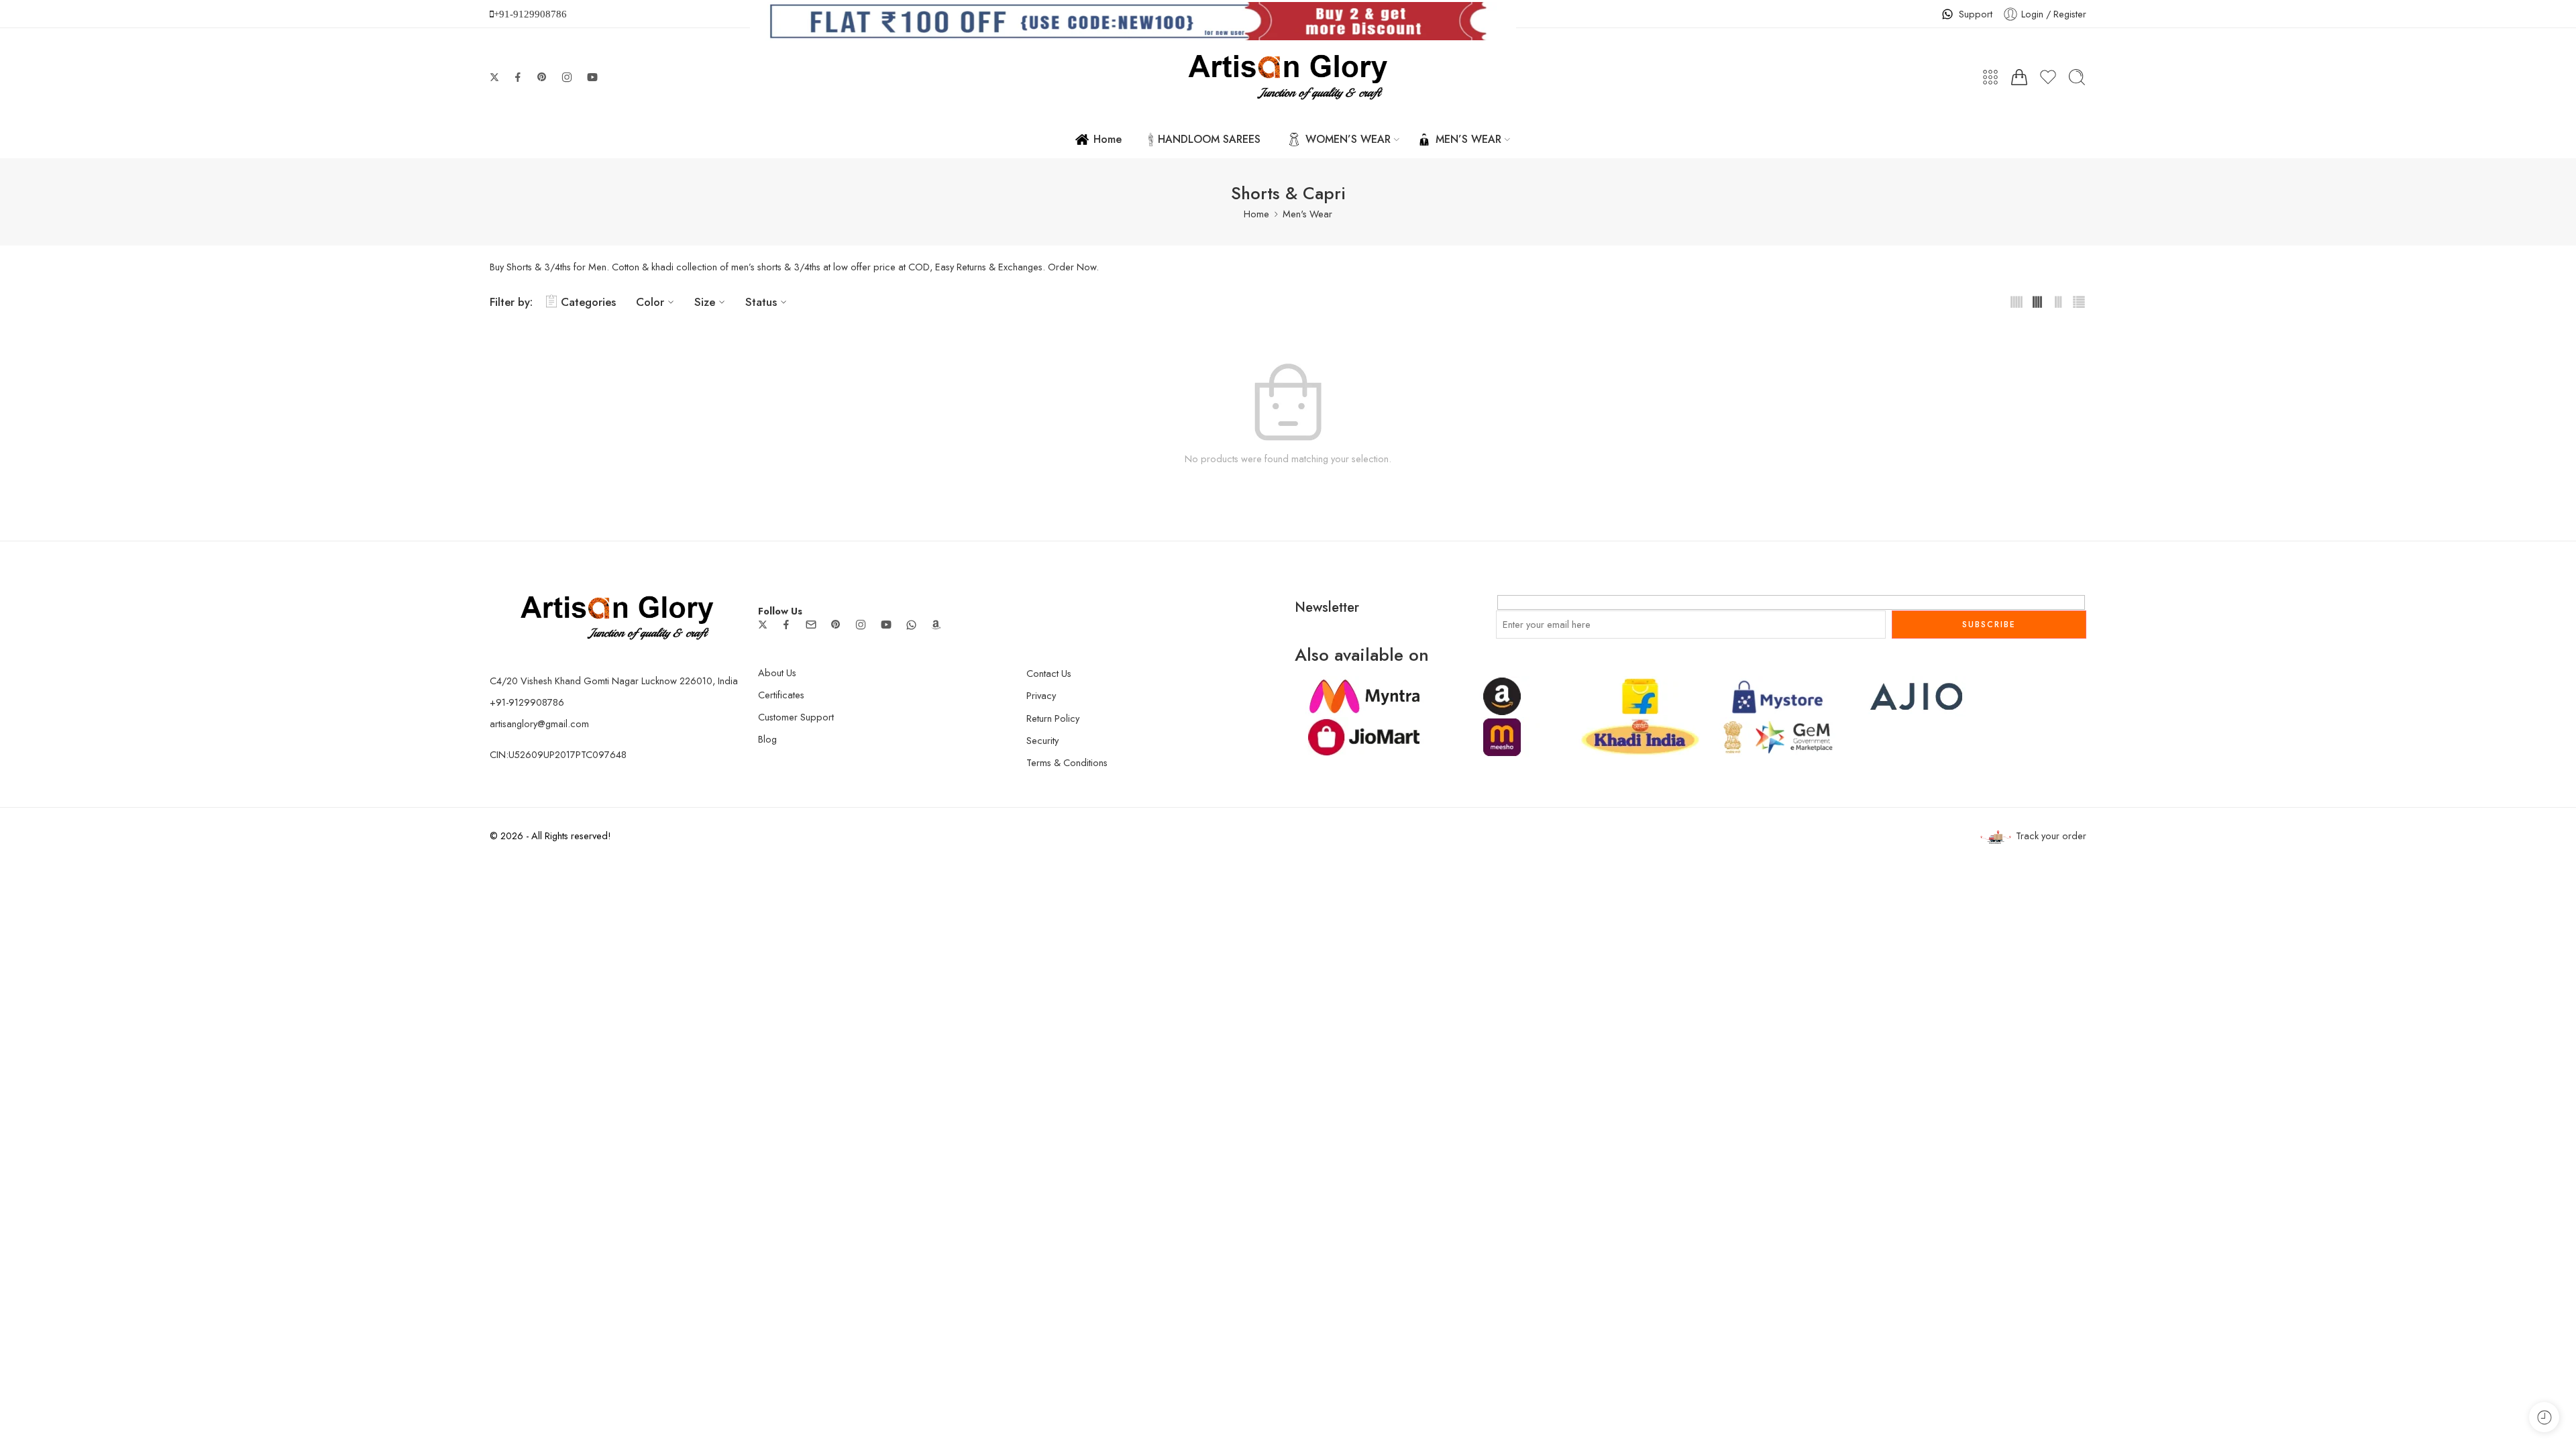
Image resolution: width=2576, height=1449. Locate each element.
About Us (777, 673)
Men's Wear (1307, 214)
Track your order (2051, 836)
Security (1042, 740)
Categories (588, 302)
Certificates (781, 695)
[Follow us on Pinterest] (542, 77)
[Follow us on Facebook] (518, 77)
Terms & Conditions (1067, 762)
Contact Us (1049, 673)
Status (761, 302)
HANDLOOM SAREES (1209, 139)
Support (1976, 14)
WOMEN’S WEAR (1348, 139)
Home (1108, 139)
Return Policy (1053, 718)
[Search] (2077, 77)
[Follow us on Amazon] (936, 625)
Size (705, 302)
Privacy (1041, 695)
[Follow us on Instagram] (567, 77)
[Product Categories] (1990, 77)
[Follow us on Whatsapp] (911, 625)
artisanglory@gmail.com (539, 723)
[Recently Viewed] (2544, 1417)
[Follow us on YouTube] (592, 77)
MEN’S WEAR (1468, 139)
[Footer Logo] (617, 616)
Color (650, 302)
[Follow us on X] (494, 77)
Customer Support (796, 717)
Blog (767, 739)
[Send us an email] (811, 625)
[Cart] (2019, 77)
